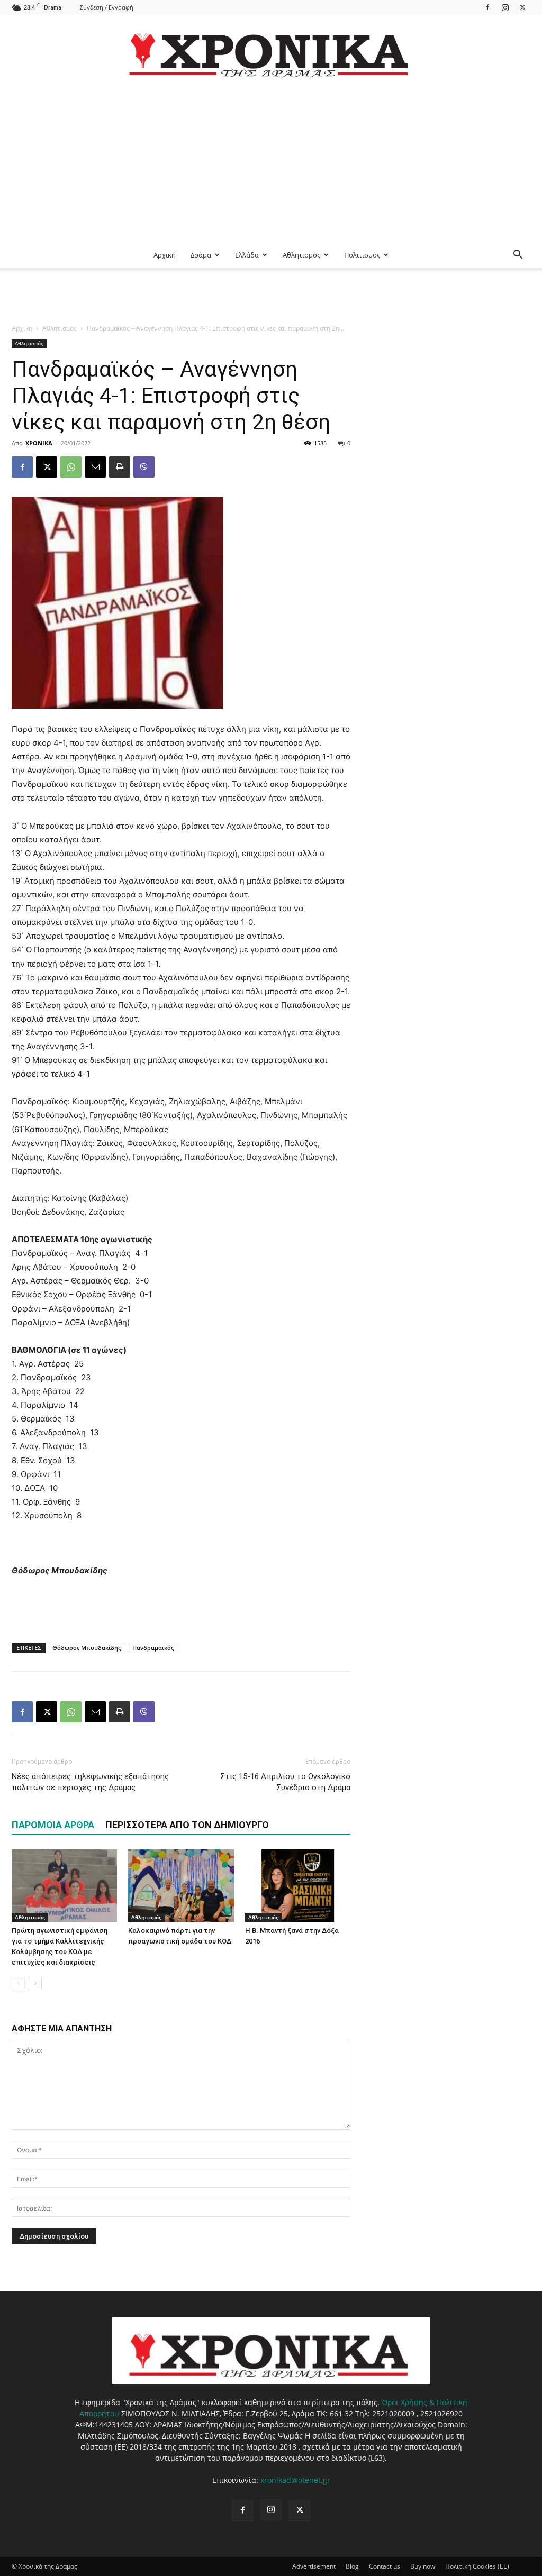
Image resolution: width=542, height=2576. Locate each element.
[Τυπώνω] (120, 467)
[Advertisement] (271, 163)
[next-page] (35, 1983)
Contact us (385, 2566)
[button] (518, 256)
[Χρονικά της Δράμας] (271, 50)
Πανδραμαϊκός (153, 1648)
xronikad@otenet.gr (295, 2480)
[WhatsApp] (71, 467)
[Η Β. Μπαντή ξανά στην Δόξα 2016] (298, 1886)
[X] (522, 7)
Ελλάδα (247, 255)
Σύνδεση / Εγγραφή (107, 7)
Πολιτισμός (362, 255)
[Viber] (144, 467)
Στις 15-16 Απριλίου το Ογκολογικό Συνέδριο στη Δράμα (285, 1782)
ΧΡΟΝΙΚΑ (39, 443)
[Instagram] (505, 7)
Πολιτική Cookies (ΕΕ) (477, 2566)
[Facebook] (487, 7)
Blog (352, 2566)
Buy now (423, 2566)
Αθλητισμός (301, 255)
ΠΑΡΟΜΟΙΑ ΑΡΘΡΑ (53, 1825)
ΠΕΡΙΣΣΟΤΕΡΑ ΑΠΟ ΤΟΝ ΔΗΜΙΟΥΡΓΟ (187, 1825)
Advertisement (314, 2566)
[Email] (95, 467)
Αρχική (165, 255)
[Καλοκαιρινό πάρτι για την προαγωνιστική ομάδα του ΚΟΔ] (181, 1886)
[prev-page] (18, 1983)
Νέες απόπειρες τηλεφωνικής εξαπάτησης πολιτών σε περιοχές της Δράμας (90, 1782)
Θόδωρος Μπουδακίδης (87, 1648)
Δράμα (201, 255)
